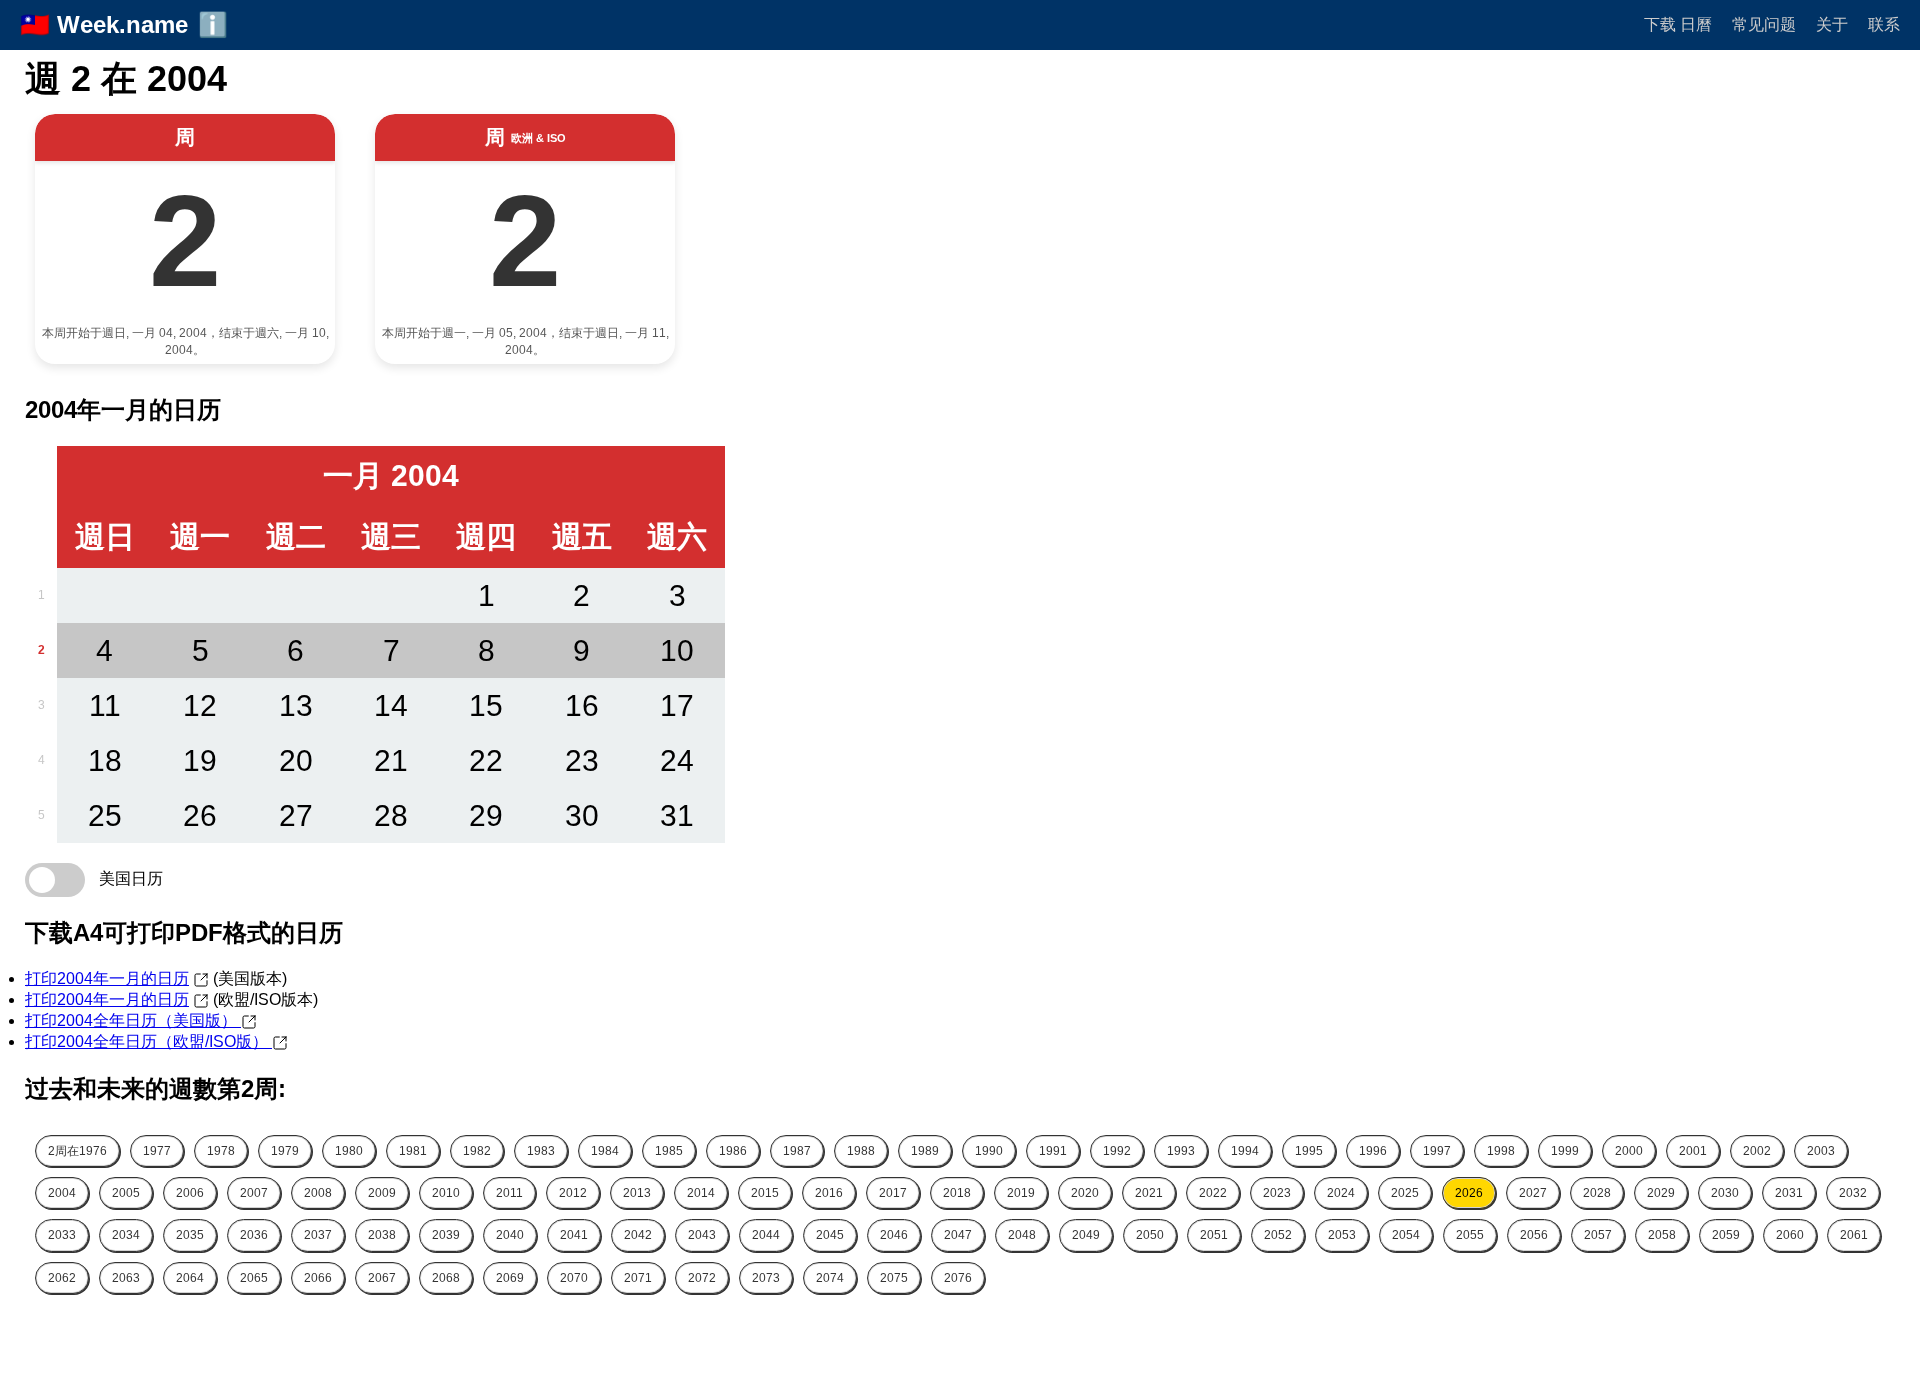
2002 (1757, 1151)
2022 (1213, 1193)
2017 (893, 1193)
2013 (637, 1193)
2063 (126, 1278)
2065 (254, 1278)
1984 (605, 1151)
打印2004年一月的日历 (107, 978)
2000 (1629, 1151)
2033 (62, 1235)
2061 (1854, 1235)
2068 (446, 1278)
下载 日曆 (1678, 24)
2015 (765, 1193)
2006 (190, 1193)
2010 (446, 1193)
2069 (510, 1278)
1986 (733, 1151)
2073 (766, 1278)
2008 (318, 1193)
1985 (669, 1151)
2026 (1469, 1193)
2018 (957, 1193)
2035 (190, 1235)
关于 (1832, 24)
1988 (861, 1151)
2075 (894, 1278)
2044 (766, 1235)
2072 (702, 1278)
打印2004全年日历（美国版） (133, 1020)
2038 (382, 1235)
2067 (382, 1278)
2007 (254, 1193)
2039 (446, 1235)
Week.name (122, 24)
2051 (1214, 1235)
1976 (77, 1151)
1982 (477, 1151)
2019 (1021, 1193)
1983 (541, 1151)
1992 (1117, 1151)
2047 (958, 1235)
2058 (1662, 1235)
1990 (989, 1151)
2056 (1534, 1235)
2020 (1085, 1193)
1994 (1245, 1151)
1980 (349, 1151)
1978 (221, 1151)
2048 (1022, 1235)
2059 (1726, 1235)
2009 (382, 1193)
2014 (701, 1193)
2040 (510, 1235)
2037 (318, 1235)
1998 (1501, 1151)
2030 (1725, 1193)
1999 (1565, 1151)
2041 (574, 1235)
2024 (1341, 1193)
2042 (638, 1235)
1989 (925, 1151)
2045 (830, 1235)
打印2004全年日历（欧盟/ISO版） (148, 1041)
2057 (1598, 1235)
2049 (1086, 1235)
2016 (829, 1193)
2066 (318, 1278)
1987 (797, 1151)
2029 (1661, 1193)
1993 (1181, 1151)
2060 (1790, 1235)
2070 (574, 1278)
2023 (1277, 1193)
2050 (1150, 1235)
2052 (1278, 1235)
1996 (1373, 1151)
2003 (1821, 1151)
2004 (62, 1193)
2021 (1149, 1193)
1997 (1437, 1151)
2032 (1853, 1193)
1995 (1309, 1151)
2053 (1342, 1235)
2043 (702, 1235)
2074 (830, 1278)
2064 (190, 1278)
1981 (413, 1151)
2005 (126, 1193)
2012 (573, 1193)
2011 (509, 1193)
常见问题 (1764, 24)
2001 (1693, 1151)
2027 (1533, 1193)
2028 (1597, 1193)
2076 (958, 1278)
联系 (1884, 24)
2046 (894, 1235)
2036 (254, 1235)
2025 (1405, 1193)
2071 (638, 1278)
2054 (1406, 1235)
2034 (126, 1235)
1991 (1053, 1151)
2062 (62, 1278)
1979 (285, 1151)
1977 (157, 1151)
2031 (1789, 1193)
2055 (1470, 1235)
